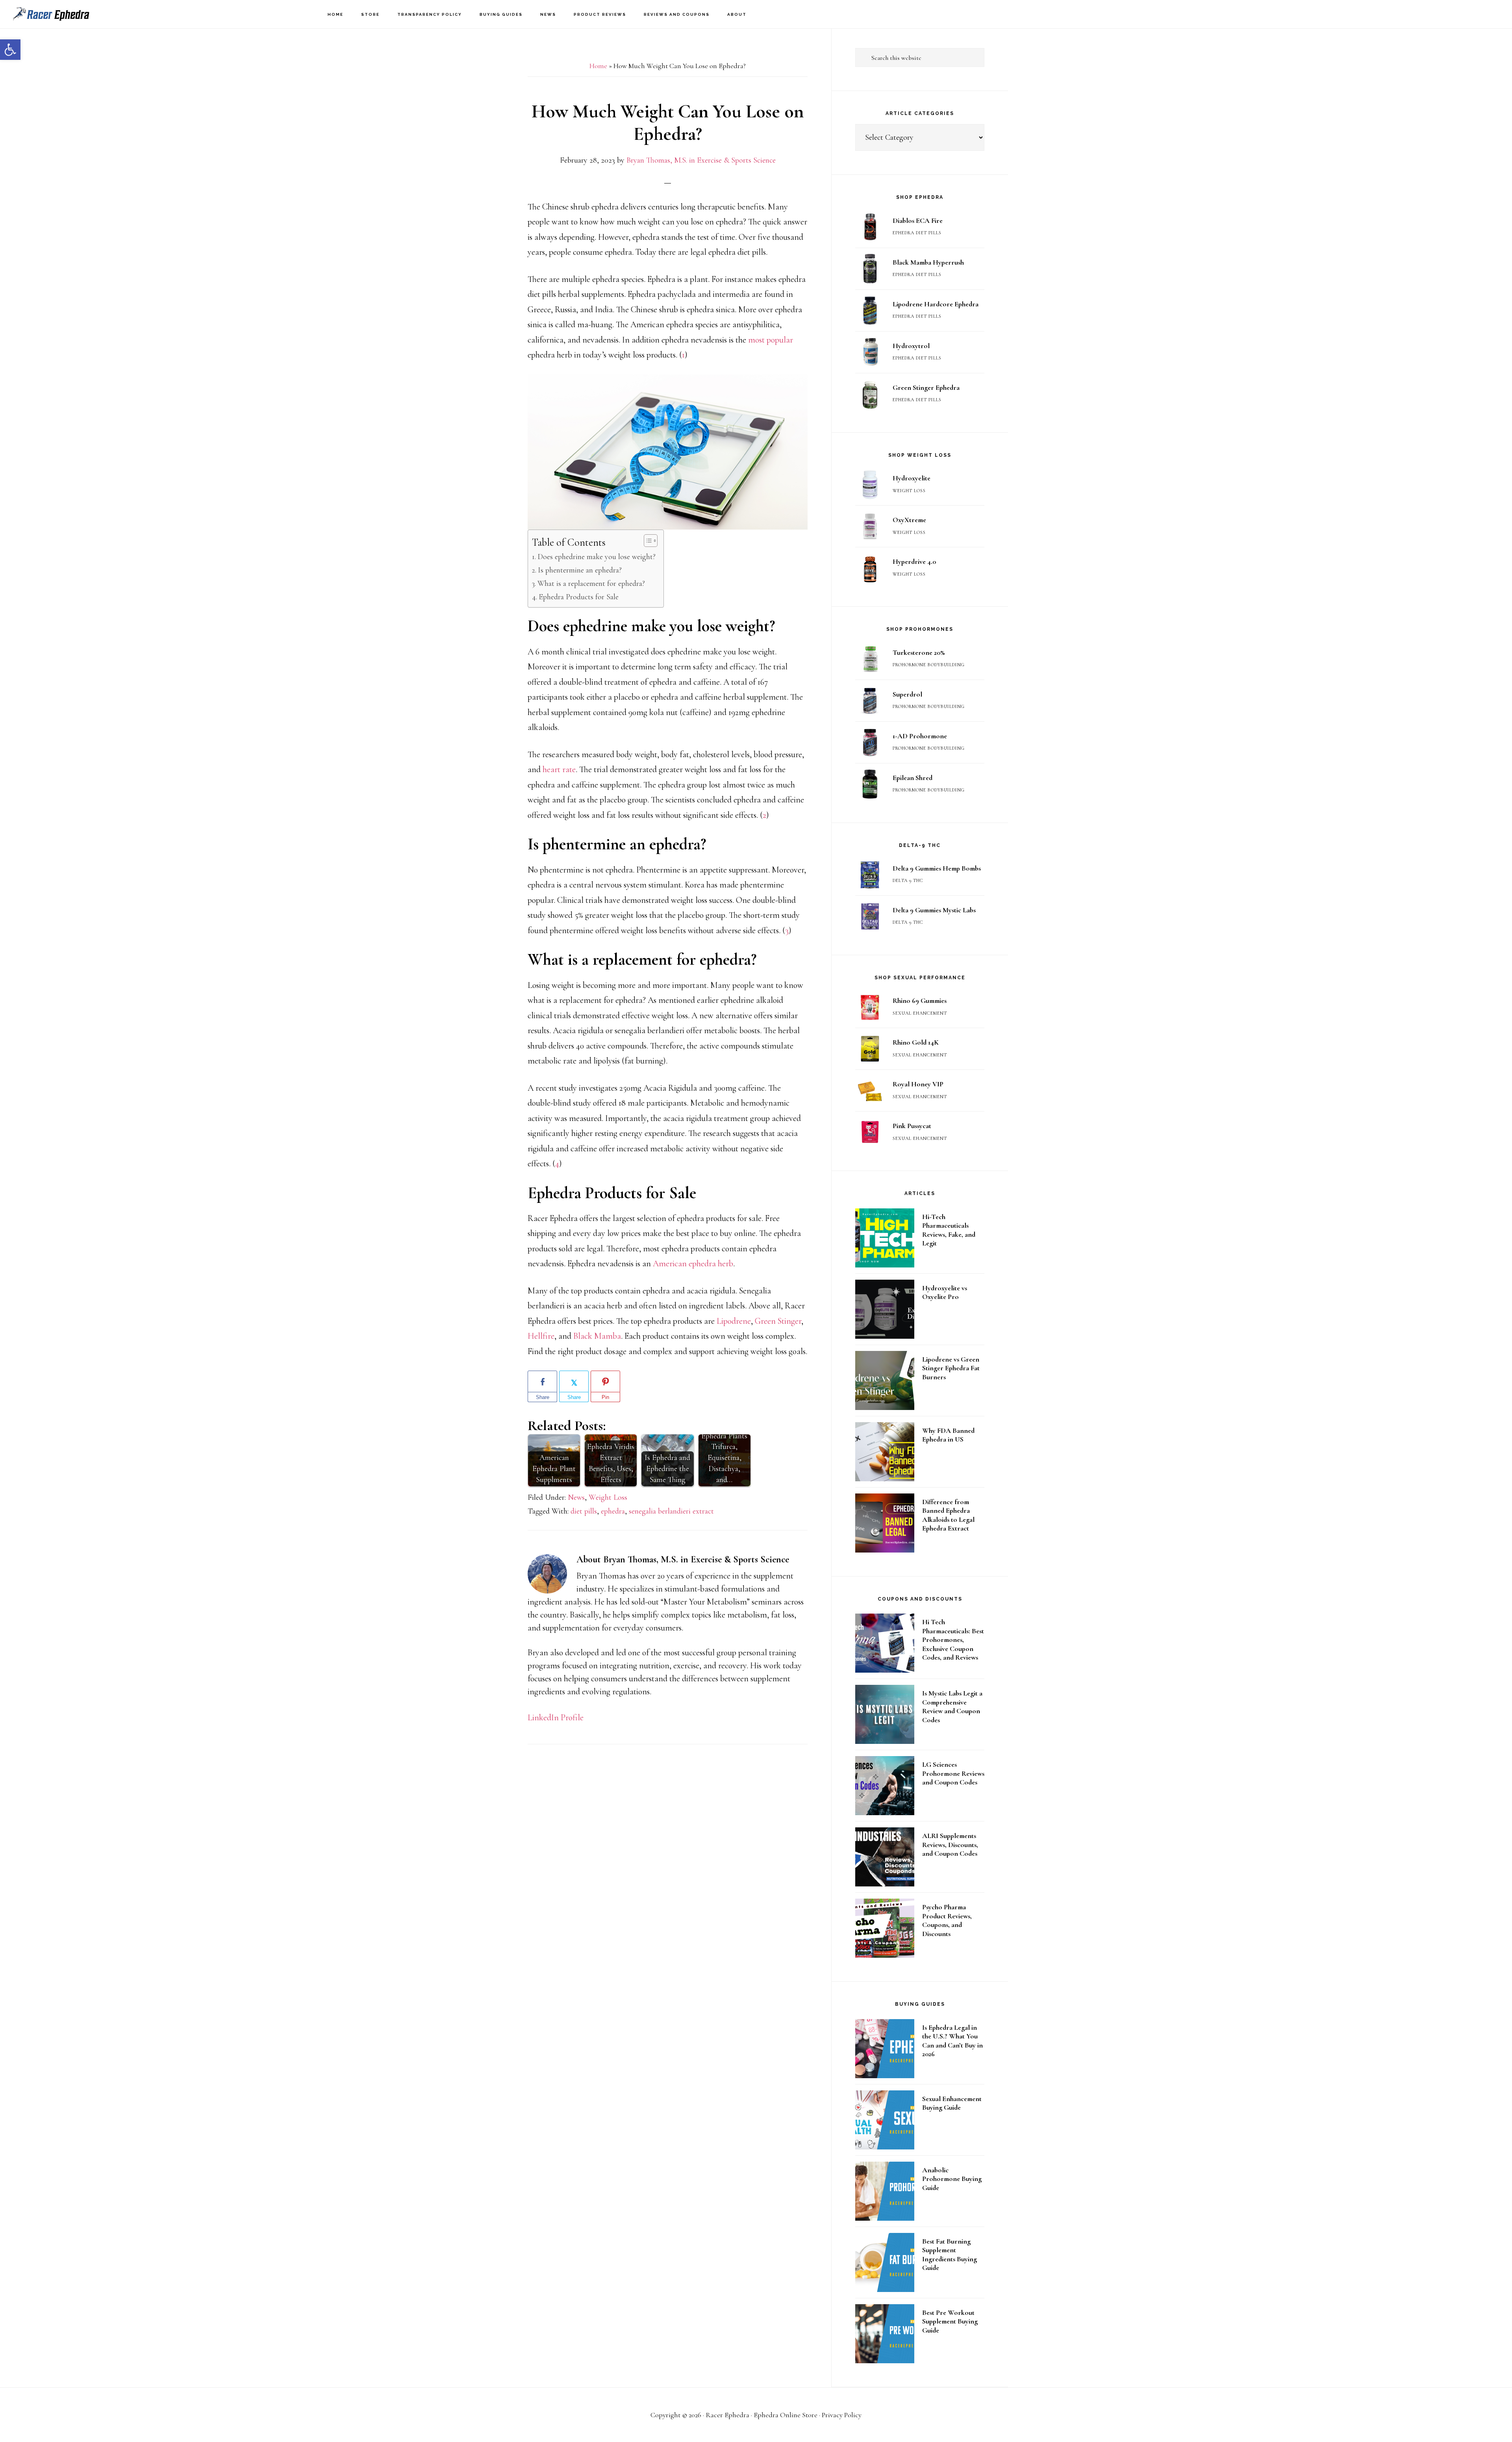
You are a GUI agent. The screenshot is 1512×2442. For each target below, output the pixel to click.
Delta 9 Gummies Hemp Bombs (937, 868)
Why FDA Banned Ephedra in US (948, 1435)
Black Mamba (597, 1336)
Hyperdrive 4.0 (914, 561)
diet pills (584, 1511)
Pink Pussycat (912, 1126)
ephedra (613, 1511)
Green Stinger (778, 1321)
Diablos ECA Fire (918, 220)
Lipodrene (734, 1321)
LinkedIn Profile (556, 1718)
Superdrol (907, 694)
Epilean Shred (913, 778)
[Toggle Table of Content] (647, 541)
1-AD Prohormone (920, 736)
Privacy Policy (842, 2415)
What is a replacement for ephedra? (591, 584)
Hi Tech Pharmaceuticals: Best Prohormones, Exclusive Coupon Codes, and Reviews (953, 1640)
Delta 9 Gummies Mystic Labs (934, 910)
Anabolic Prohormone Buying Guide (952, 2179)
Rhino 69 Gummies (920, 1001)
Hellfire (541, 1336)
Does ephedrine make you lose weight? (597, 557)
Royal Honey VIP (918, 1084)
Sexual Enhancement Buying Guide (952, 2103)
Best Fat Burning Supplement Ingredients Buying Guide (950, 2255)
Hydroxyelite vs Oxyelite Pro (945, 1292)
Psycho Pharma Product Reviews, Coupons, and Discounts (947, 1920)
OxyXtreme (909, 520)
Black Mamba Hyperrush (928, 262)
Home (598, 66)
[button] (10, 50)
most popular (771, 340)
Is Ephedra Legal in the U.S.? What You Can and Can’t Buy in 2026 (952, 2041)
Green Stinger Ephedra (926, 387)
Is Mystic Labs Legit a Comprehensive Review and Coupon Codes (952, 1706)
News (576, 1497)
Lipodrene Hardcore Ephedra (936, 304)
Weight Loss (608, 1497)
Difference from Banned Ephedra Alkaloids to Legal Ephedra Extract (948, 1515)
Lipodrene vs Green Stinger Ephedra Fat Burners (951, 1368)
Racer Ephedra (51, 14)
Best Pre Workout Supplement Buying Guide (950, 2321)
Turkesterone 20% (919, 652)
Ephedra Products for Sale (579, 597)
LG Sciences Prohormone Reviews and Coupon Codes (953, 1773)
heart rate (559, 769)
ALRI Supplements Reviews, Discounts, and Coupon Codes (950, 1844)
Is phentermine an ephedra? (580, 570)
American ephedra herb (693, 1264)
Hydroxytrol (911, 346)
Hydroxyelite (912, 478)
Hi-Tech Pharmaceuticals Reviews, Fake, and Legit (949, 1230)
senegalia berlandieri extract (671, 1511)
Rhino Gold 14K (916, 1042)
